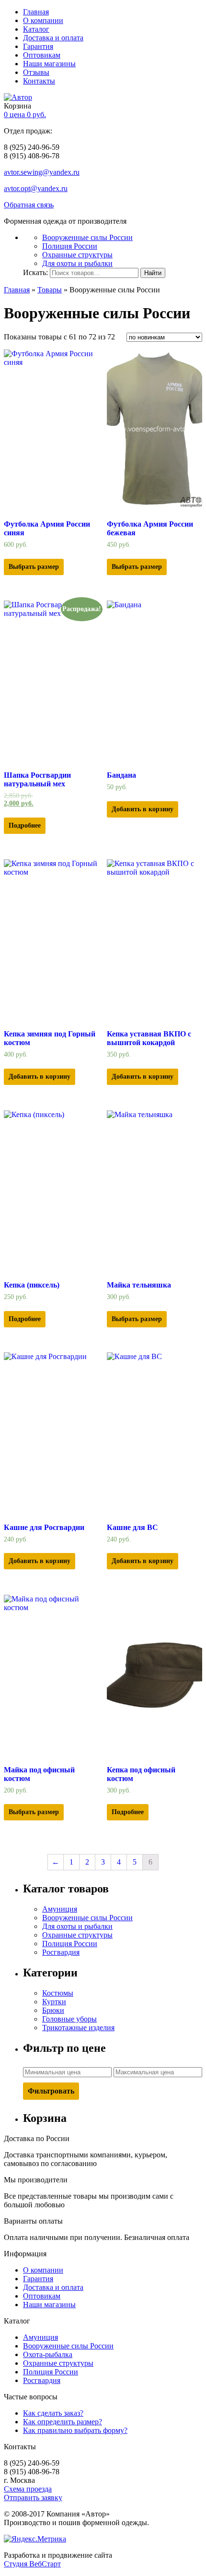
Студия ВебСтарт (32, 2564)
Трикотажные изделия (78, 2028)
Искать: (35, 272)
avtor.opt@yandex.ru (36, 188)
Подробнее (25, 825)
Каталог (36, 29)
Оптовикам (42, 55)
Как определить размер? (63, 2422)
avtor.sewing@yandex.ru (42, 172)
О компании (43, 20)
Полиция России (70, 246)
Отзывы (36, 72)
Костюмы (58, 1993)
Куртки (54, 2002)
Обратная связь (29, 205)
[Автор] (18, 97)
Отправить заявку (33, 2498)
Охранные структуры (77, 255)
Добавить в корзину (143, 809)
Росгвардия (61, 1952)
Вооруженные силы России (87, 237)
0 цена (25, 114)
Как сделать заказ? (53, 2413)
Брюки (53, 2010)
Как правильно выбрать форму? (75, 2430)
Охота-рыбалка (48, 2354)
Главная (36, 12)
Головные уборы (69, 2019)
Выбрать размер (34, 567)
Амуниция (60, 1909)
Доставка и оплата (53, 38)
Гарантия (38, 46)
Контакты (39, 81)
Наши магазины (49, 64)
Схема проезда (28, 2489)
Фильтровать (51, 2091)
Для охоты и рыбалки (77, 263)
